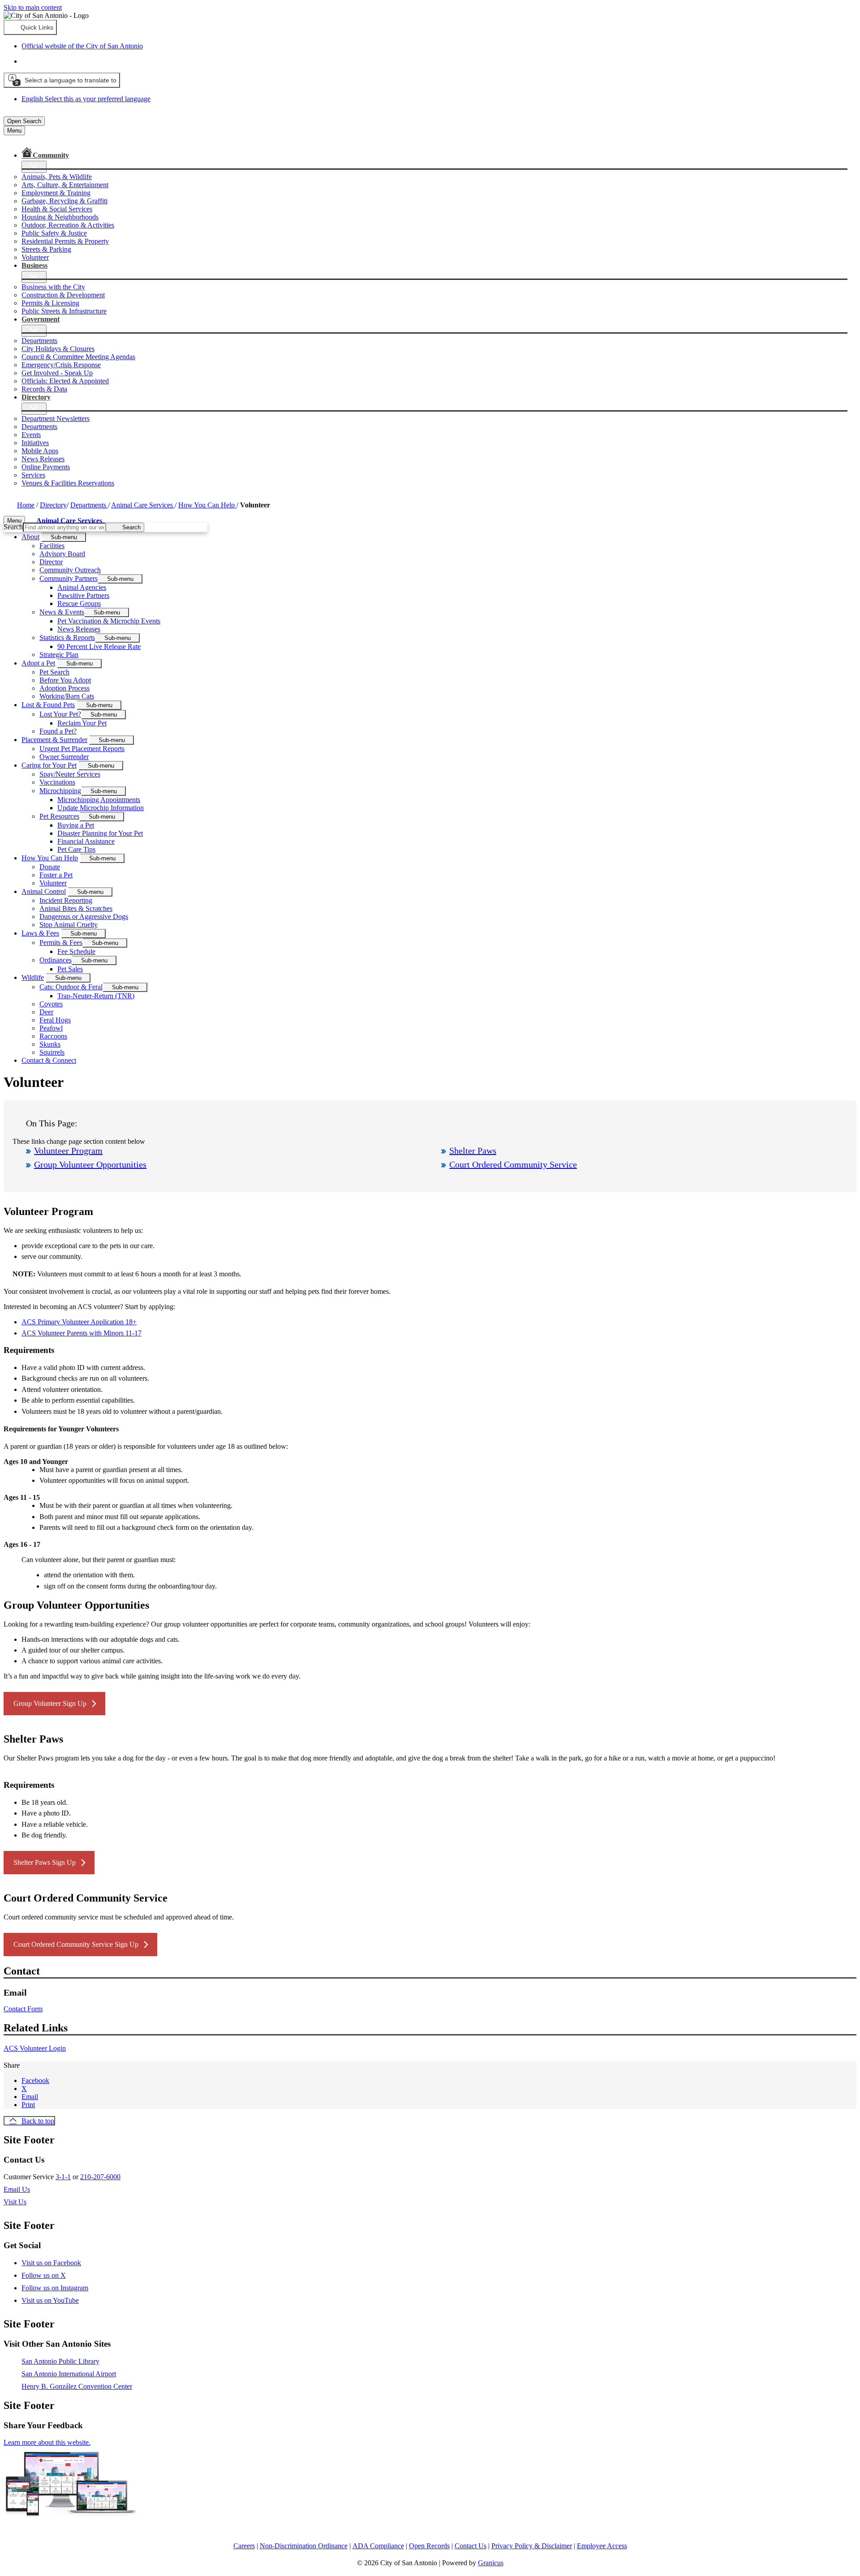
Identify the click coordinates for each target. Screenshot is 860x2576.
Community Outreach (70, 570)
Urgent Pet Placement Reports (82, 749)
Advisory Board (62, 554)
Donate (50, 867)
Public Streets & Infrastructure (64, 311)
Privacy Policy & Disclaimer (532, 2546)
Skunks (50, 1044)
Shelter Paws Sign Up (45, 1862)
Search (13, 527)
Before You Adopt (65, 680)
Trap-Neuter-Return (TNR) (96, 996)
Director (51, 562)
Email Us (17, 2189)
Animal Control (44, 891)
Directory (53, 505)
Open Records (429, 2546)
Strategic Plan (59, 655)
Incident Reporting (66, 900)
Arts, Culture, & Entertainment (65, 185)
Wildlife (33, 977)
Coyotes (51, 1004)
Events (31, 435)
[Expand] (34, 167)
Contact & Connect (49, 1060)
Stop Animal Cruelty (69, 925)
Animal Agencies (82, 587)
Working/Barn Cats (67, 696)
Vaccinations (57, 782)
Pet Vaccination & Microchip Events (109, 621)
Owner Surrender (64, 757)
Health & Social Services (57, 209)
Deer (46, 1012)
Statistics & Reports (67, 638)
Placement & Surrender (54, 740)
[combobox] (62, 80)
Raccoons (53, 1036)
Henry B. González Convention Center (77, 2386)
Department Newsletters (56, 419)
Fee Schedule (76, 951)
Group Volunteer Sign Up (50, 1703)
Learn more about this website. (47, 2442)
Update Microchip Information (101, 808)
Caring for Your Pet (49, 765)
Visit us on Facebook (51, 2263)
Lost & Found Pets (48, 705)
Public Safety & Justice (54, 233)
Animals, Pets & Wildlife (57, 177)
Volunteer (35, 257)
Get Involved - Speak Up (57, 373)
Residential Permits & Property (65, 241)
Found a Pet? (58, 731)
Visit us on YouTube (50, 2300)
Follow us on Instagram (55, 2288)
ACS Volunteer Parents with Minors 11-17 (82, 1333)
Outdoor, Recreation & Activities (68, 225)
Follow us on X (44, 2275)
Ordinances (56, 960)
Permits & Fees (61, 942)
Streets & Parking (46, 249)
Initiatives (35, 443)
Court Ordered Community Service (513, 1164)
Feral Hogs (55, 1020)
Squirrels (52, 1052)
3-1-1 (63, 2177)
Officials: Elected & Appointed (65, 381)
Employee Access (602, 2546)
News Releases (43, 459)
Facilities (52, 546)
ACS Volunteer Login (35, 2048)
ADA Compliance (378, 2546)
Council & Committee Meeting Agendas (78, 357)
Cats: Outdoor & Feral (71, 987)
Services (33, 475)
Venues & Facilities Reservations (68, 483)
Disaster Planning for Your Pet (100, 833)
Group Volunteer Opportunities (90, 1164)
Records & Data (44, 389)
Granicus (491, 2563)
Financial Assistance (86, 841)
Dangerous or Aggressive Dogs (84, 917)
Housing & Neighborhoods (60, 217)
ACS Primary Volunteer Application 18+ (79, 1322)
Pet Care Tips (76, 849)
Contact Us (471, 2546)
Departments (39, 341)
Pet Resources (59, 816)
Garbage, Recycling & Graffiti (64, 201)
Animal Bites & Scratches (76, 908)
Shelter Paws (473, 1151)
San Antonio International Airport (69, 2374)
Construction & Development (63, 295)
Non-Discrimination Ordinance (304, 2546)
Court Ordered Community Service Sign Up (76, 1944)
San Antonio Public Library (60, 2361)
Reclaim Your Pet (82, 723)
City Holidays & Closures (58, 349)
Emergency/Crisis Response (61, 365)
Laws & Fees (40, 933)
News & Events (62, 612)
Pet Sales (70, 969)
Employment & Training (56, 193)
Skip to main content (33, 7)
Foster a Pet (56, 875)
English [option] (86, 99)
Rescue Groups (79, 603)
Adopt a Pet (38, 663)
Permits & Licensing (50, 303)
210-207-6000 (100, 2177)
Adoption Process (64, 688)
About (30, 537)
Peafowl (51, 1028)
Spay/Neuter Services (70, 774)
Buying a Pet (76, 825)
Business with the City (53, 287)
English (86, 61)
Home (26, 505)
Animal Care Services (143, 505)
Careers (244, 2546)
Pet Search (54, 672)
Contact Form (23, 2009)
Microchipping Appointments (99, 800)
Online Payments (46, 467)
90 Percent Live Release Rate (99, 646)
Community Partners (69, 578)
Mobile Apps (40, 451)
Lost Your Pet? (60, 714)
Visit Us (15, 2202)
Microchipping (60, 791)
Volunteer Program (68, 1151)
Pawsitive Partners (83, 595)
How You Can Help (207, 505)
